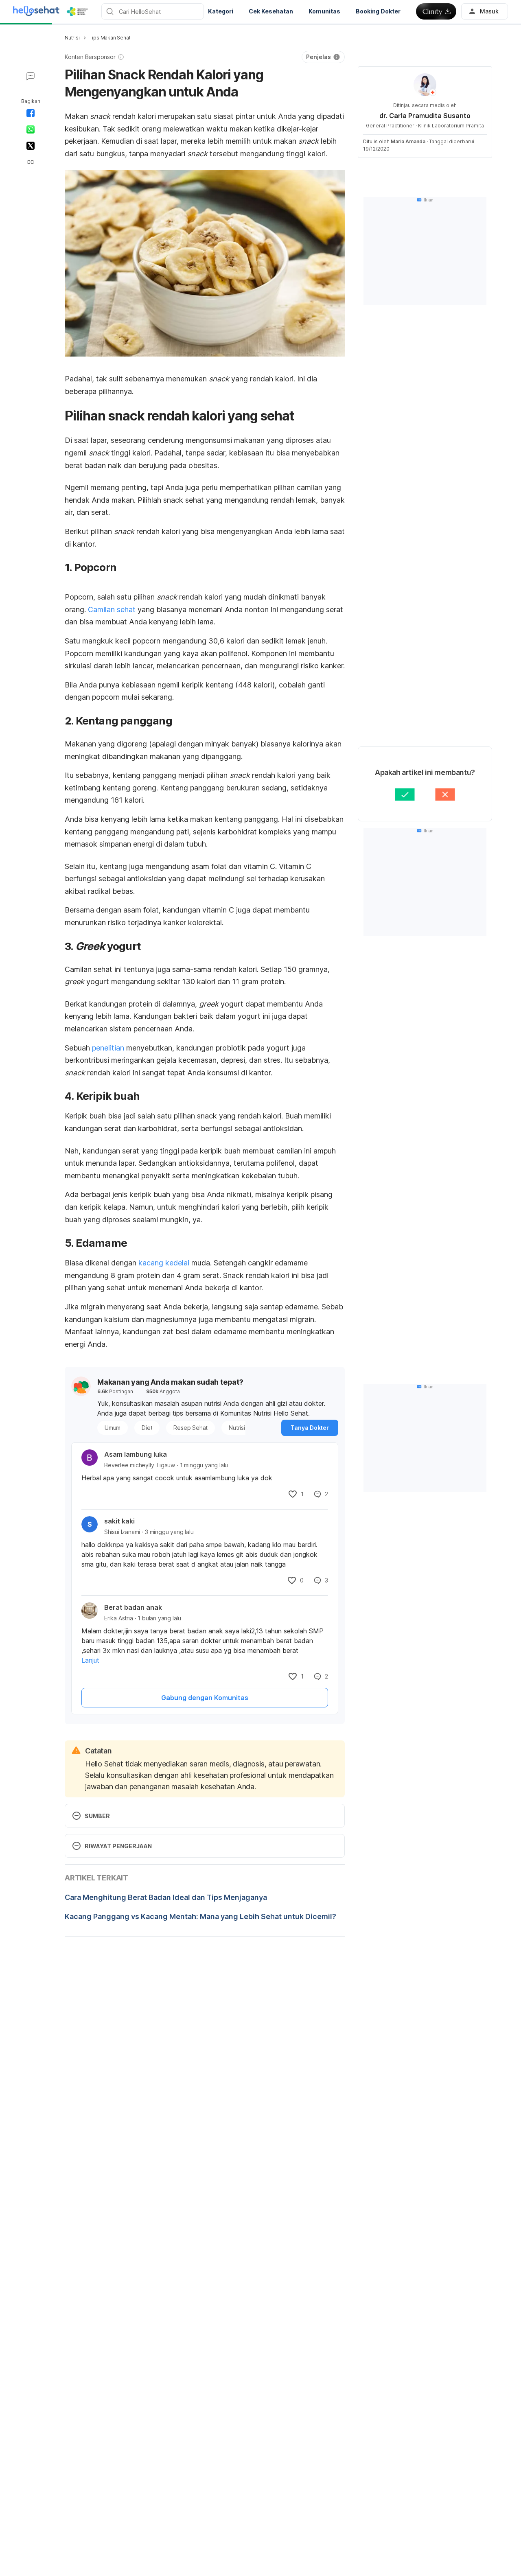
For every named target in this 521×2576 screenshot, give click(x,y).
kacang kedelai (164, 1263)
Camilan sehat (112, 610)
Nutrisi (72, 38)
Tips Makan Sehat (110, 38)
